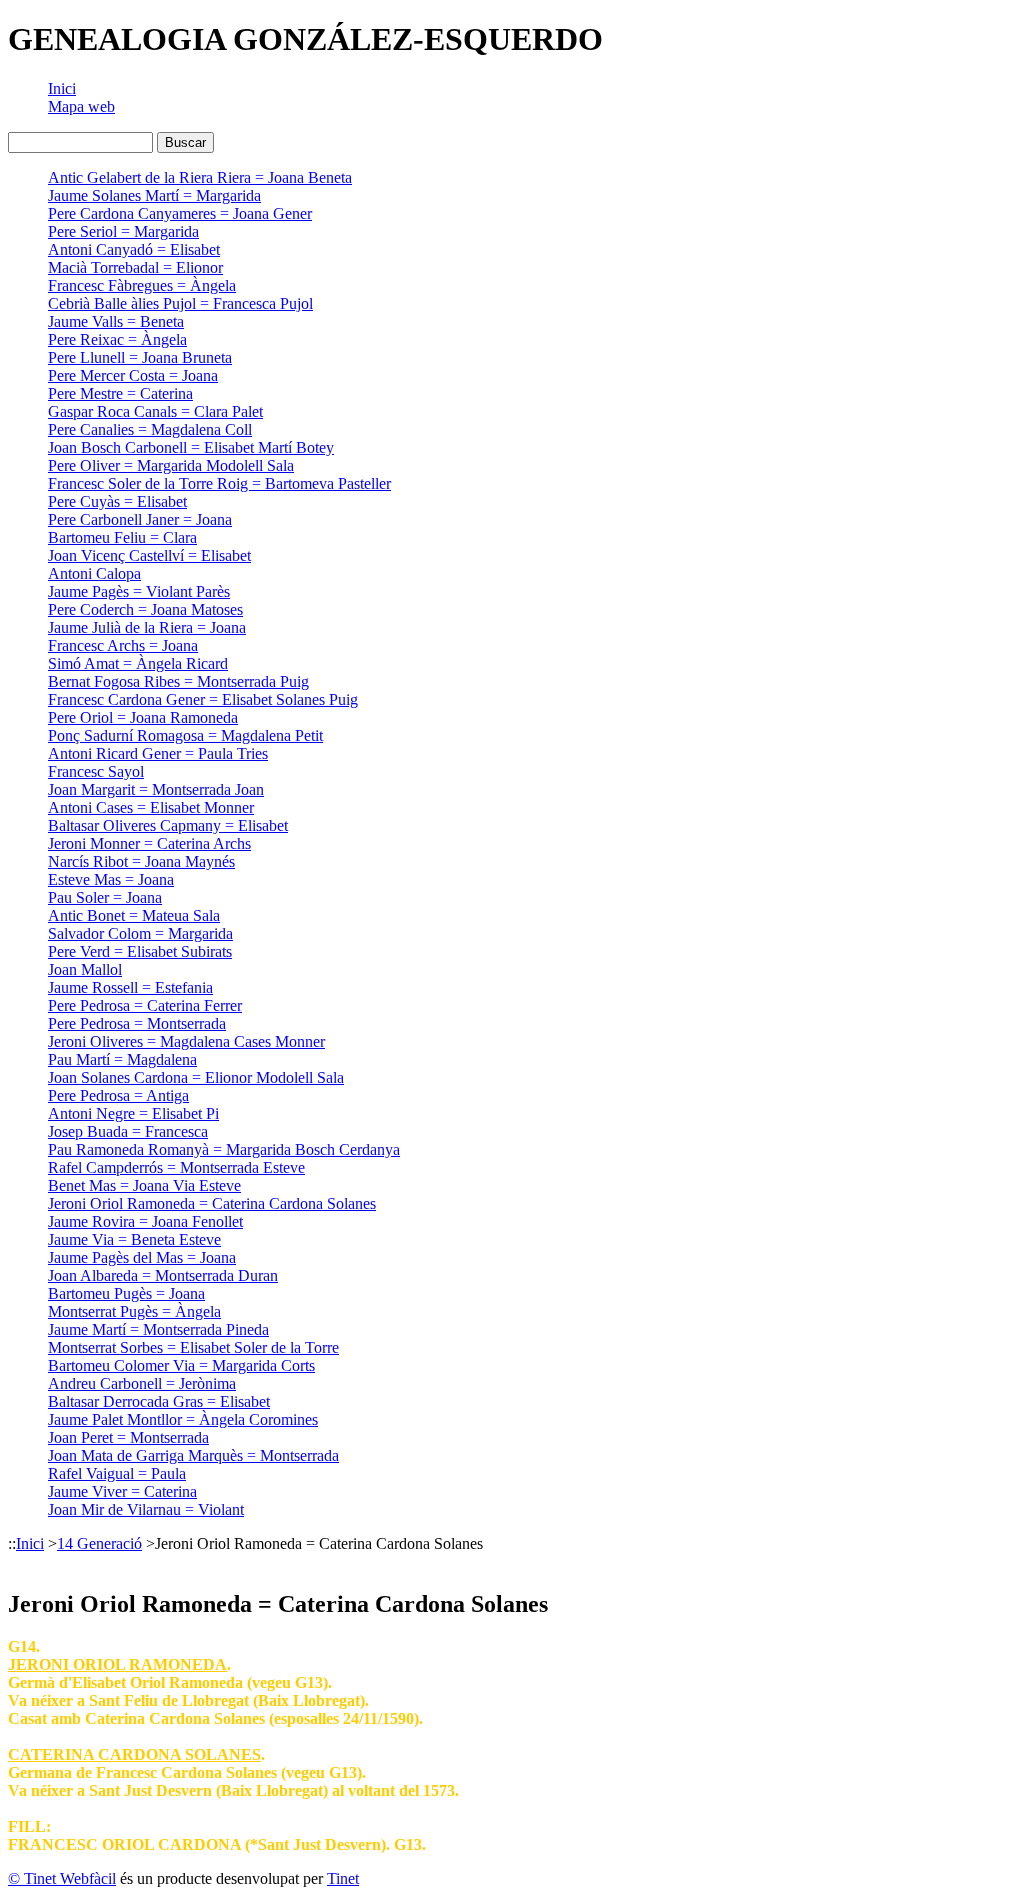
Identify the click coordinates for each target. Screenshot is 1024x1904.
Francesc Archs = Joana (123, 645)
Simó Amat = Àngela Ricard (138, 663)
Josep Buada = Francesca (128, 1131)
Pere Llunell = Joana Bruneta (140, 357)
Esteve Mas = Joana (111, 879)
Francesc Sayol (96, 771)
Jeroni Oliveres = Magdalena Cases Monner (186, 1041)
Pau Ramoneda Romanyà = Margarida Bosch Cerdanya (224, 1149)
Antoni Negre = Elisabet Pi (133, 1113)
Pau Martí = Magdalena (122, 1059)
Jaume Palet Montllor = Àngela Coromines (183, 1419)
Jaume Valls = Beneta (116, 321)
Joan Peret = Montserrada (128, 1437)
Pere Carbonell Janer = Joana (140, 519)
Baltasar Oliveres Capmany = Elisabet (168, 825)
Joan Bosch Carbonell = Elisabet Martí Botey (191, 447)
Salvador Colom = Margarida (140, 933)
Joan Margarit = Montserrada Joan (156, 789)
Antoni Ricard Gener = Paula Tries (158, 753)
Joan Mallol (85, 969)
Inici (62, 88)
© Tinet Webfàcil (62, 1878)
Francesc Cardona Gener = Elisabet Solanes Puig (203, 699)
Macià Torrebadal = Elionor (135, 267)
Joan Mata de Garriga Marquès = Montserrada (193, 1455)
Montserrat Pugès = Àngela (134, 1311)
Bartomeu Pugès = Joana (126, 1293)
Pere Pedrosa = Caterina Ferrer (145, 1005)
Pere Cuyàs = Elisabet (117, 501)
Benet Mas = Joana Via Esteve (144, 1185)
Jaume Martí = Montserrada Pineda (158, 1329)
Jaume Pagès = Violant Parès (139, 591)
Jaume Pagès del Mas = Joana (142, 1257)
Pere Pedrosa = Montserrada (137, 1023)
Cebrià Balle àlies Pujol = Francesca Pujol (180, 303)
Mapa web (81, 106)
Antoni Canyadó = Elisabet (134, 249)
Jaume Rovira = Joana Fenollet (145, 1221)
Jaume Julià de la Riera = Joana (147, 627)
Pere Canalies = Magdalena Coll (150, 429)
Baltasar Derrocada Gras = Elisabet (159, 1401)
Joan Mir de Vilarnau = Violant (146, 1509)
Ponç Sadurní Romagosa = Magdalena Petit (185, 735)
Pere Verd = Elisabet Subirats (140, 951)
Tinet (343, 1878)
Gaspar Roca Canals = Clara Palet (155, 411)
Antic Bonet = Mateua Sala (134, 915)
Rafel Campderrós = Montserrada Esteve (176, 1167)
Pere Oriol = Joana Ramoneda (143, 717)
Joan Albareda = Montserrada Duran (163, 1275)
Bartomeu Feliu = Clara (122, 537)
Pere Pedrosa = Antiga (118, 1095)
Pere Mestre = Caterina (120, 393)
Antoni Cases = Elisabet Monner (151, 807)
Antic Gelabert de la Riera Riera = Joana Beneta (200, 177)
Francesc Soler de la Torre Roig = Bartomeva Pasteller (219, 483)
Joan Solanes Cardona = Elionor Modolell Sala (196, 1077)
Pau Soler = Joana (105, 897)
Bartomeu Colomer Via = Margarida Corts (181, 1365)
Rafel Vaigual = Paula (117, 1473)
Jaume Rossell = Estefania (130, 987)
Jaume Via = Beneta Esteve (134, 1239)
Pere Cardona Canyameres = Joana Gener (180, 213)
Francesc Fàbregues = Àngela (142, 285)
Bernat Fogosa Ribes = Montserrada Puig (178, 681)
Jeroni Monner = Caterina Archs (149, 843)
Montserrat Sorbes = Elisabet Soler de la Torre (193, 1347)
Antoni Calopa (94, 573)
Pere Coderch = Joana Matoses (145, 609)
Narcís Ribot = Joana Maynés (141, 861)
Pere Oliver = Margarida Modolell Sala (171, 465)
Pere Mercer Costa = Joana (133, 375)
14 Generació (99, 1543)
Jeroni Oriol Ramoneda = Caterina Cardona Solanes (212, 1203)
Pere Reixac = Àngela (117, 339)
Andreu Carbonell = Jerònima (142, 1383)
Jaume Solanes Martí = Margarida (154, 195)
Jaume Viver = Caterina (122, 1491)
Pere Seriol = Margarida (123, 231)
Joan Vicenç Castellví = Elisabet (149, 555)
